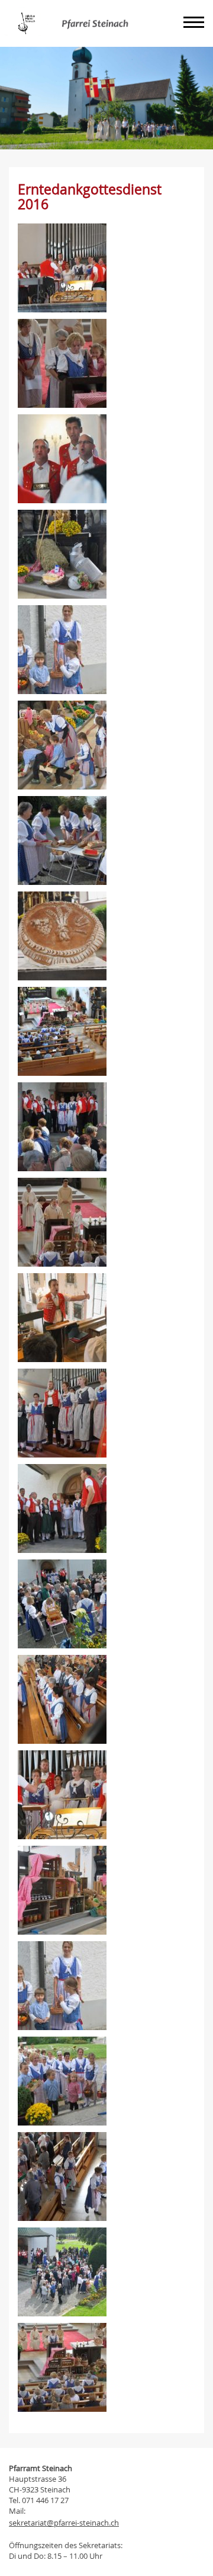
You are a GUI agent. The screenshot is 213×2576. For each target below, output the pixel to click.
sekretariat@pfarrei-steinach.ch (64, 2523)
